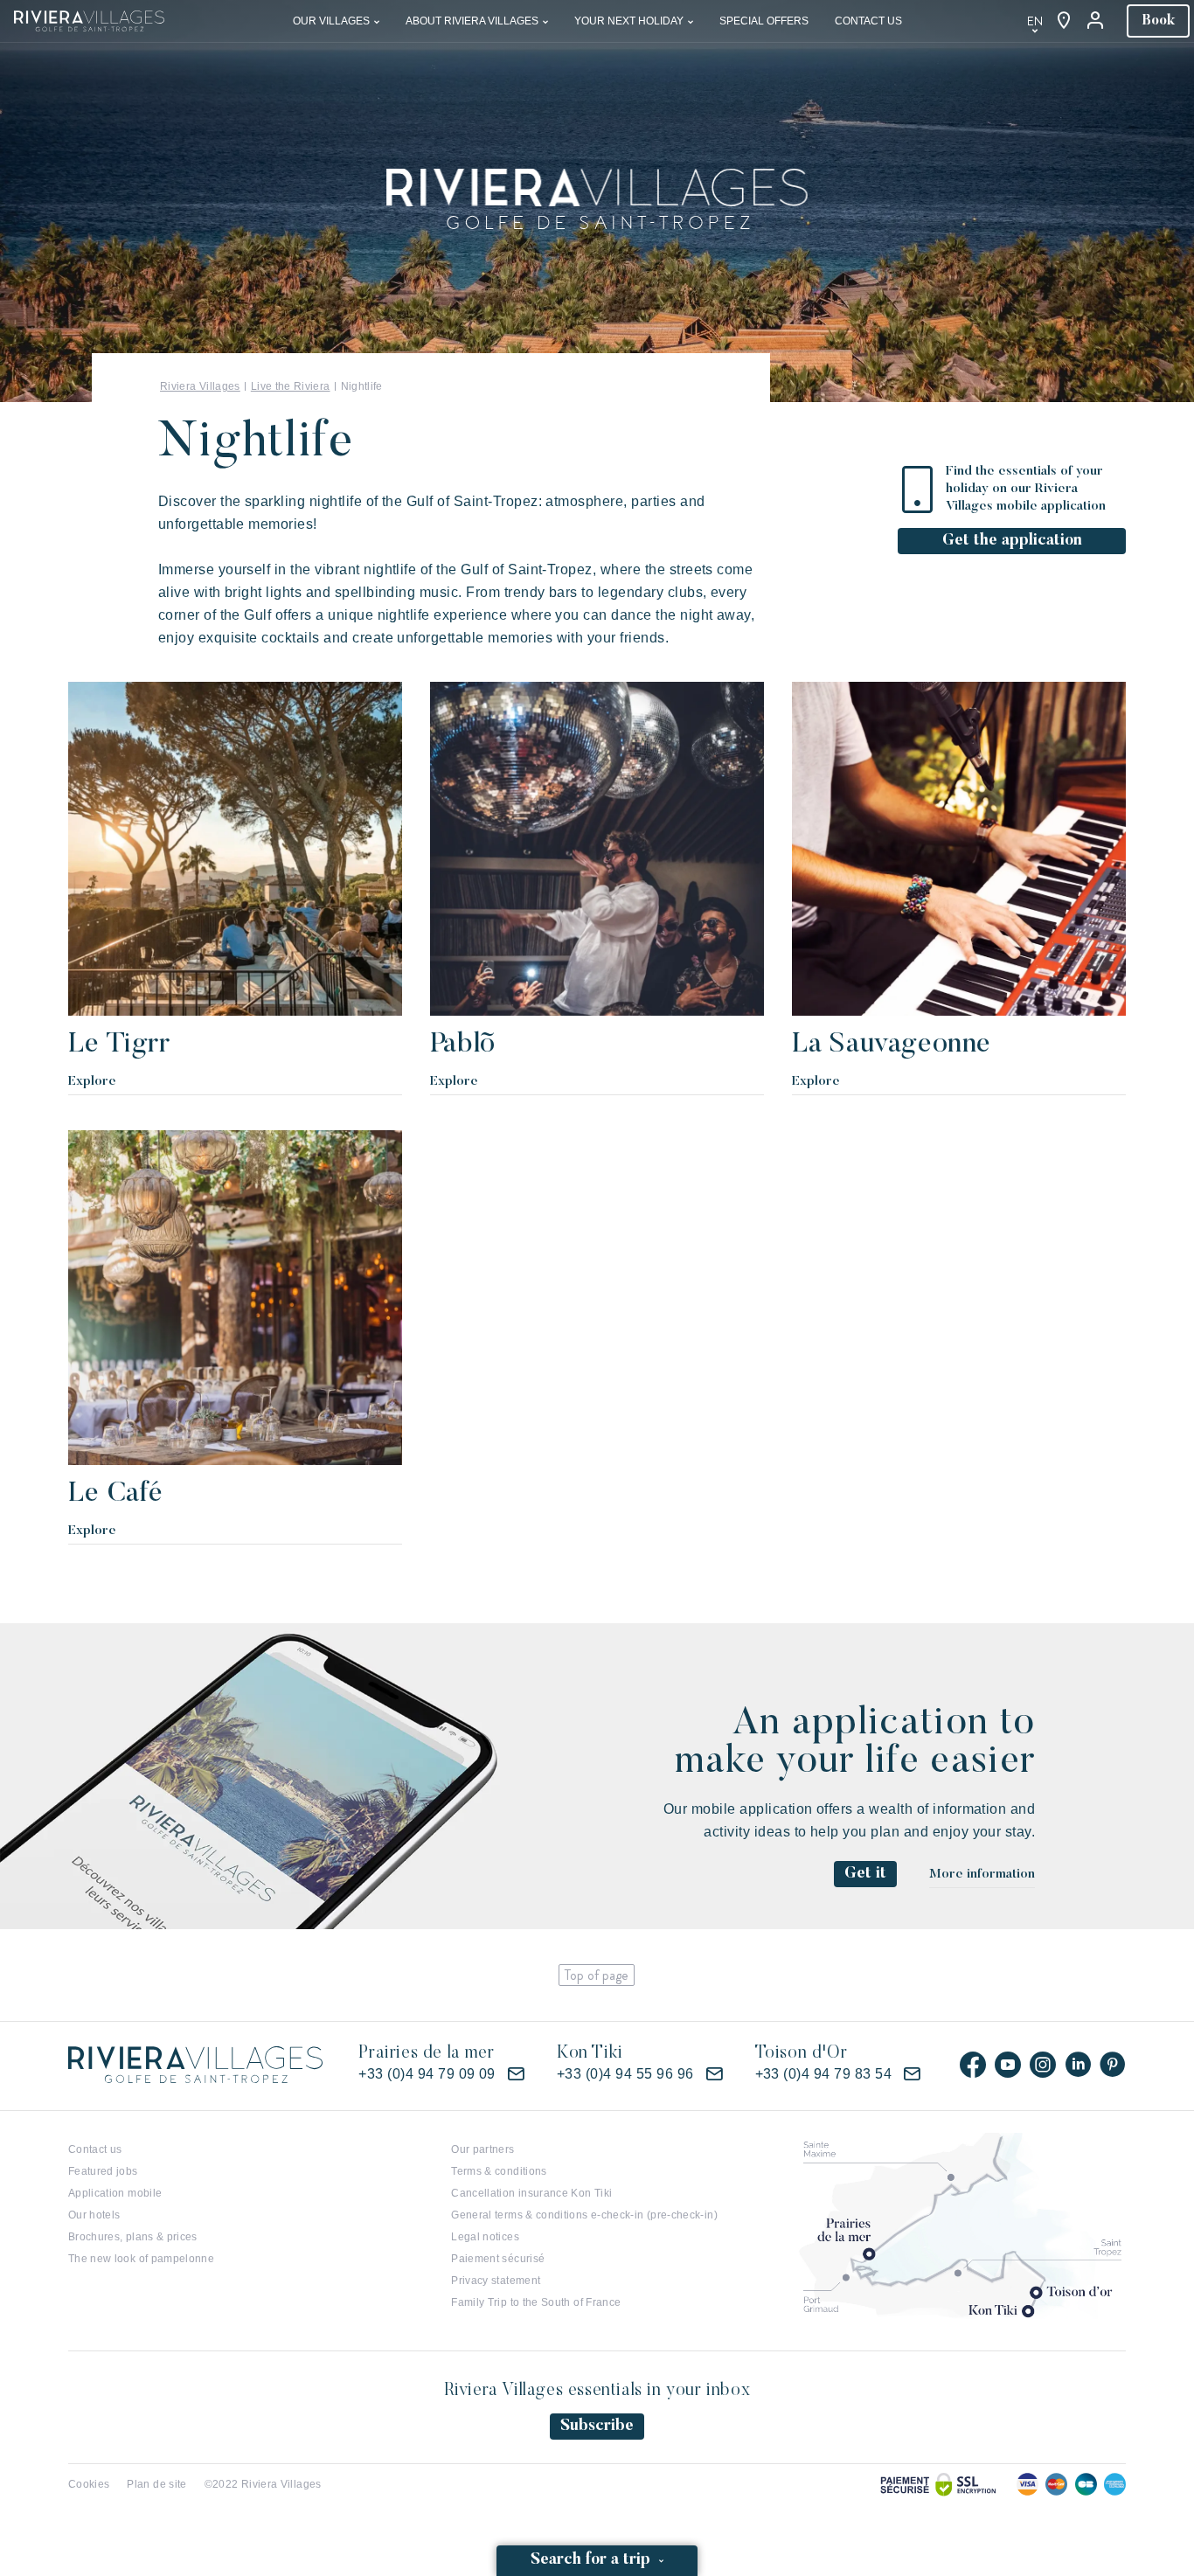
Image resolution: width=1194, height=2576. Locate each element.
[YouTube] (1008, 2065)
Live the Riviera (291, 386)
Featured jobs (103, 2171)
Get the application (1012, 541)
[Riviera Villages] (89, 20)
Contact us (868, 21)
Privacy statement (496, 2281)
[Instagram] (1043, 2065)
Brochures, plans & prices (133, 2237)
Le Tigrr (119, 1045)
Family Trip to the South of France (536, 2302)
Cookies (89, 2484)
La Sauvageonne (892, 1045)
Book (1158, 21)
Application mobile (115, 2193)
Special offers (764, 21)
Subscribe (597, 2427)
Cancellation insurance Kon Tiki (531, 2193)
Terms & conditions (499, 2171)
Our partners (482, 2149)
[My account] (1097, 21)
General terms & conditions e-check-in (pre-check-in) (584, 2215)
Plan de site (156, 2484)
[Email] (516, 2074)
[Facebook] (973, 2065)
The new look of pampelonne (141, 2259)
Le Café (116, 1494)
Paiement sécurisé (498, 2259)
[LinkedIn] (1078, 2065)
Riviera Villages (200, 386)
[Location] (1064, 21)
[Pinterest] (1113, 2065)
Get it (865, 1874)
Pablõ (463, 1045)
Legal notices (485, 2237)
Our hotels (94, 2215)
